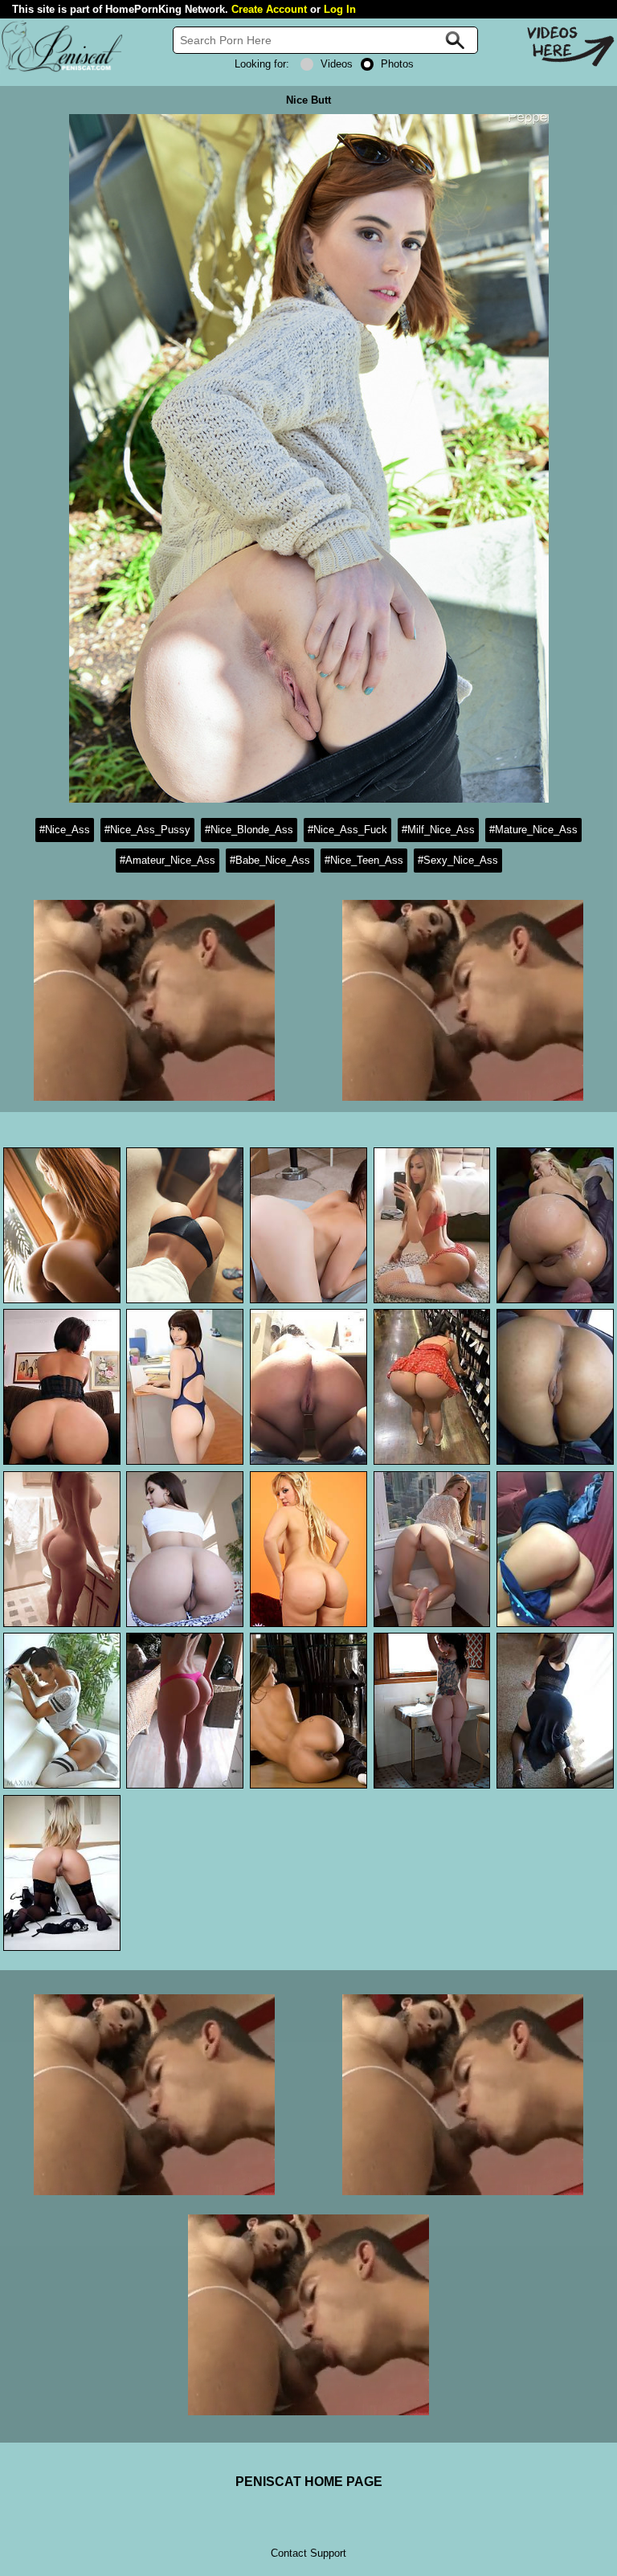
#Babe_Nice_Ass (270, 860)
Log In (340, 9)
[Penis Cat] (62, 70)
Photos (397, 64)
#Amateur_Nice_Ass (168, 860)
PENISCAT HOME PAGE (309, 2482)
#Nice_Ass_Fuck (347, 830)
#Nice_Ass (65, 830)
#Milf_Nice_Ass (438, 830)
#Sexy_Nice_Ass (458, 860)
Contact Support (308, 2553)
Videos (337, 64)
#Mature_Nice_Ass (533, 830)
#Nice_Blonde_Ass (249, 830)
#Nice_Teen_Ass (364, 860)
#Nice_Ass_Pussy (147, 830)
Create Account (269, 9)
